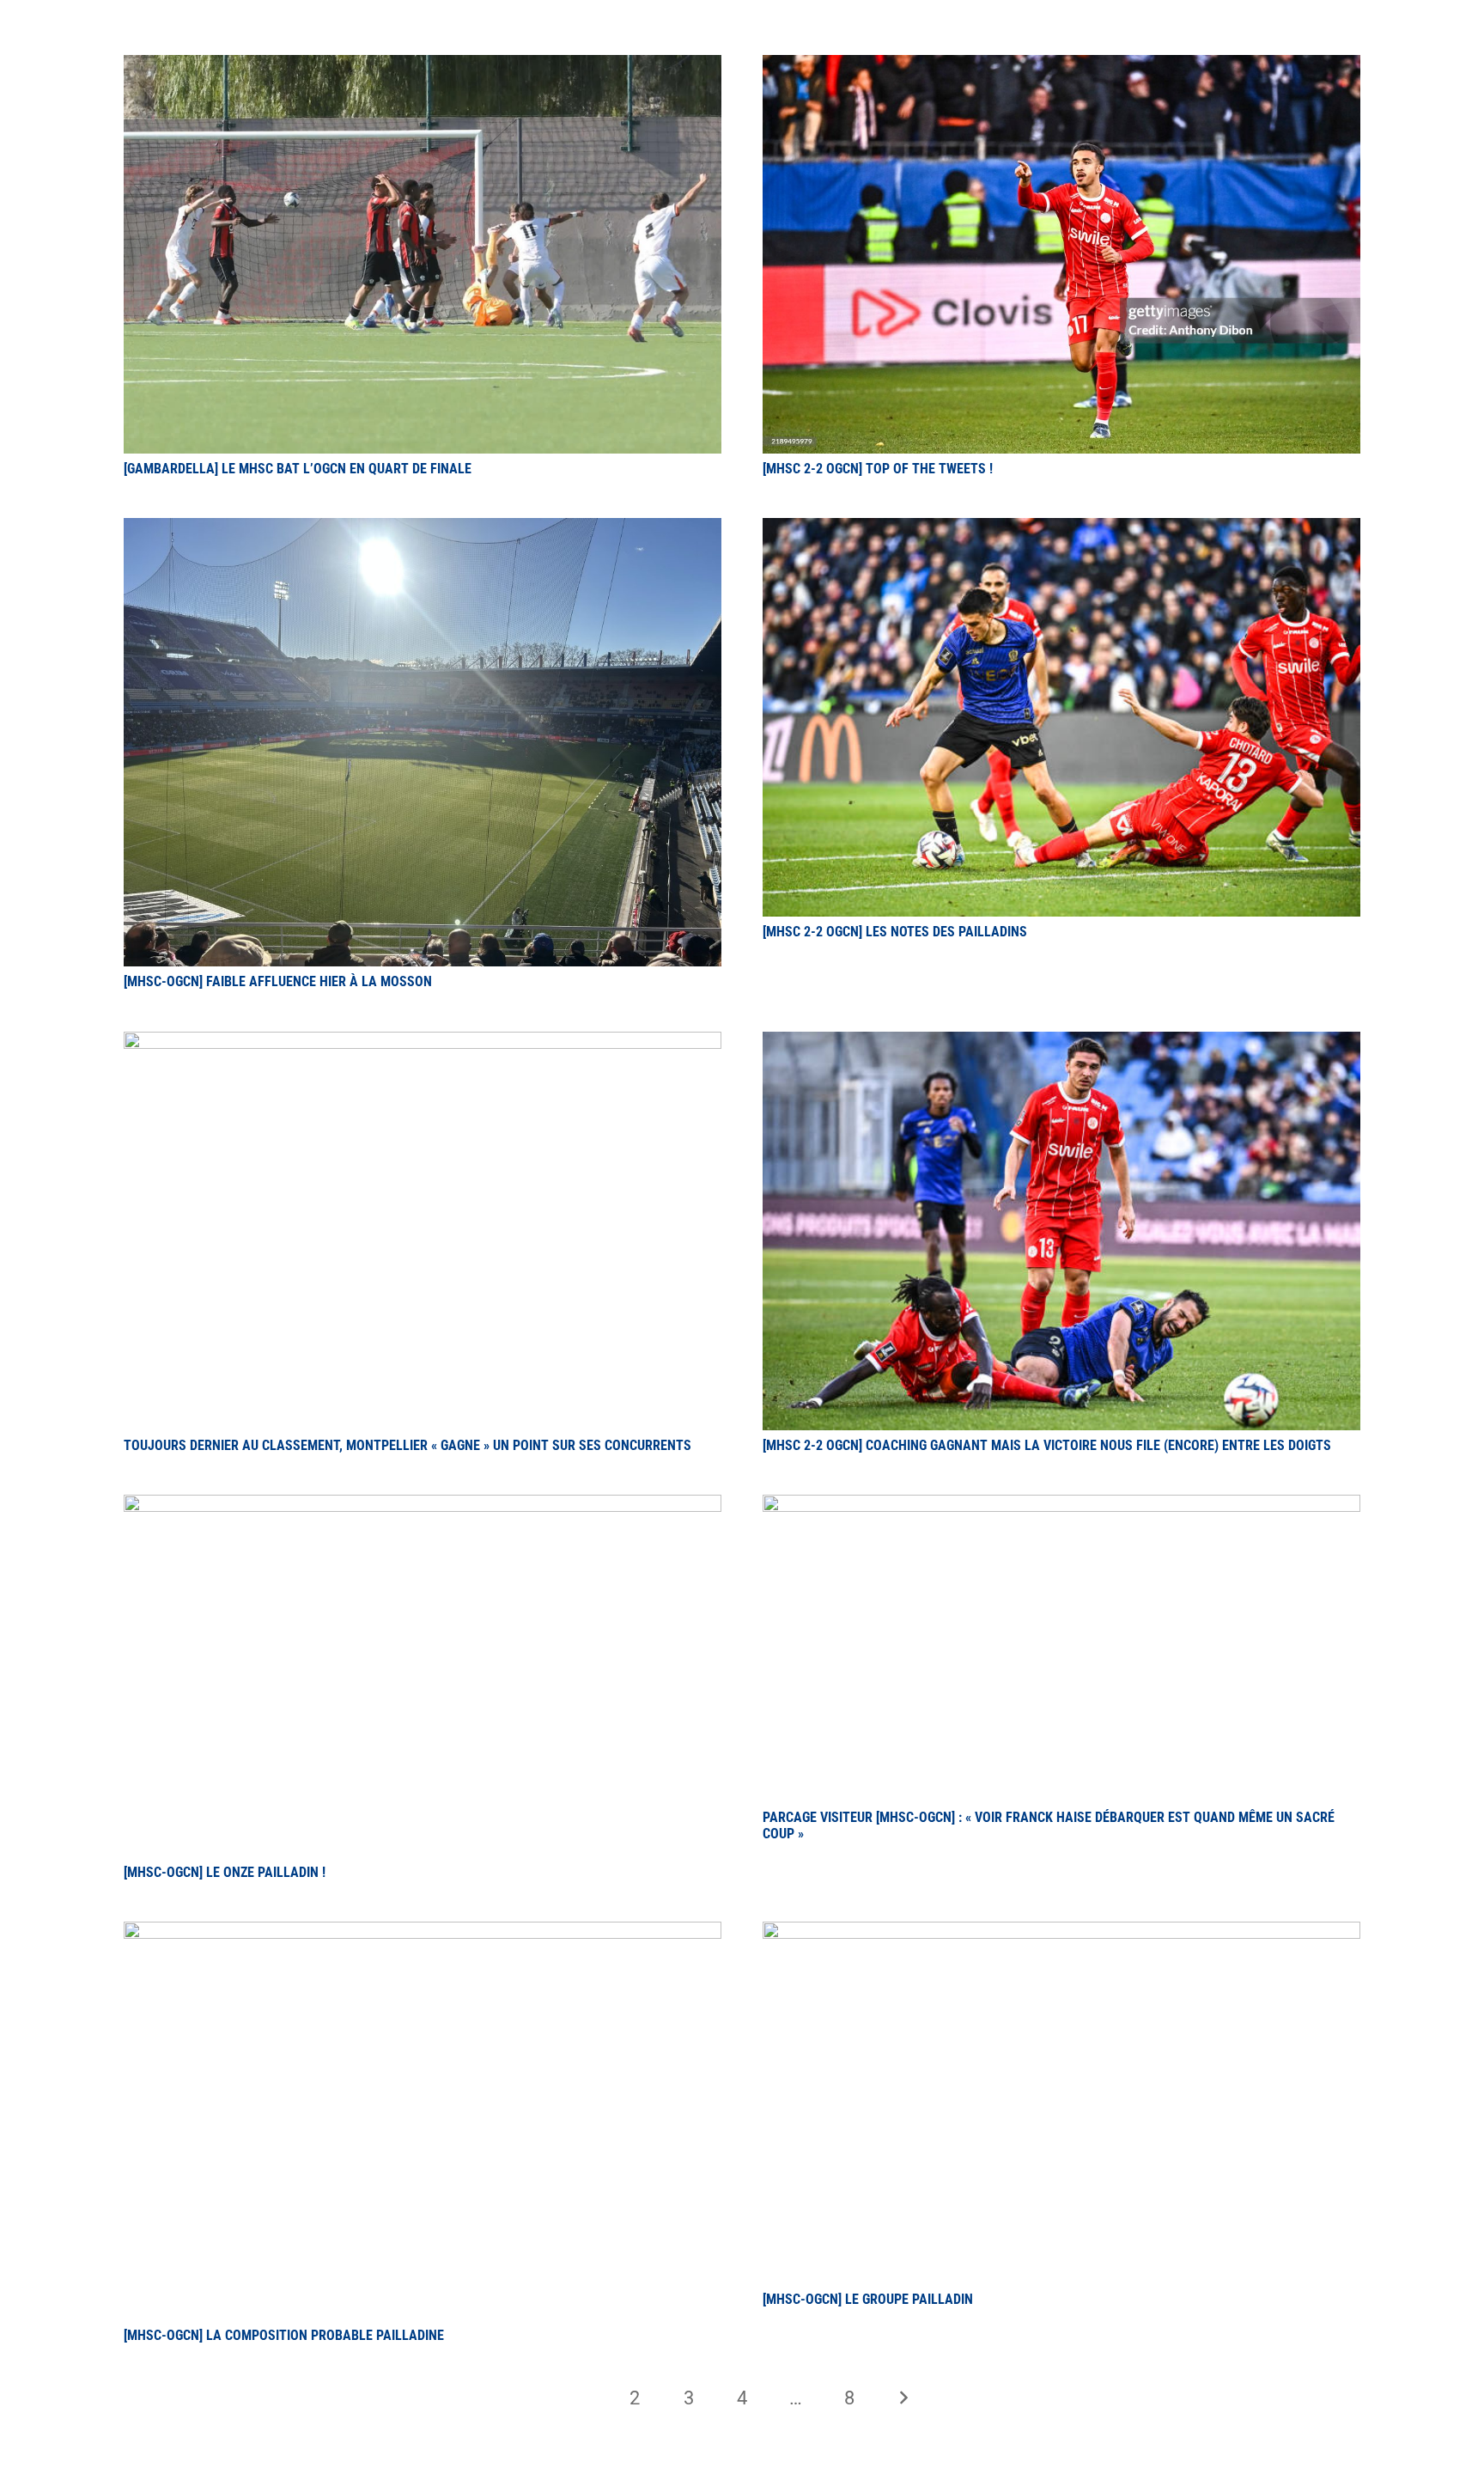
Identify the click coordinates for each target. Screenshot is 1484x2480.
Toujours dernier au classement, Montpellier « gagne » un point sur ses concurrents (407, 1445)
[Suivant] (903, 2398)
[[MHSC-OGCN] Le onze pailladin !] (423, 1505)
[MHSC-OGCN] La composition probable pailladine (284, 2335)
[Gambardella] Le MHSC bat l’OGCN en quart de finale (298, 469)
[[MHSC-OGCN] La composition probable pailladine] (423, 1932)
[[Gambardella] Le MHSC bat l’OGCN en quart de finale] (423, 65)
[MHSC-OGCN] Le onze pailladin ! (225, 1872)
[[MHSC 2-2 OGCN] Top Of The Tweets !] (1061, 65)
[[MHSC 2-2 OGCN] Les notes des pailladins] (1061, 528)
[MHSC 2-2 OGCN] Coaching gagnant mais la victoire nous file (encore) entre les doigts (1047, 1445)
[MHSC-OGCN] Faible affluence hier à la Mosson (278, 981)
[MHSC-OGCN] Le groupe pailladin (868, 2299)
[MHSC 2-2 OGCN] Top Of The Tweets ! (878, 469)
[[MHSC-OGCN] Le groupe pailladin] (1061, 1932)
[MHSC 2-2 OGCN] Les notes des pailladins (895, 932)
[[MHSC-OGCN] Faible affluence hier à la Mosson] (423, 528)
